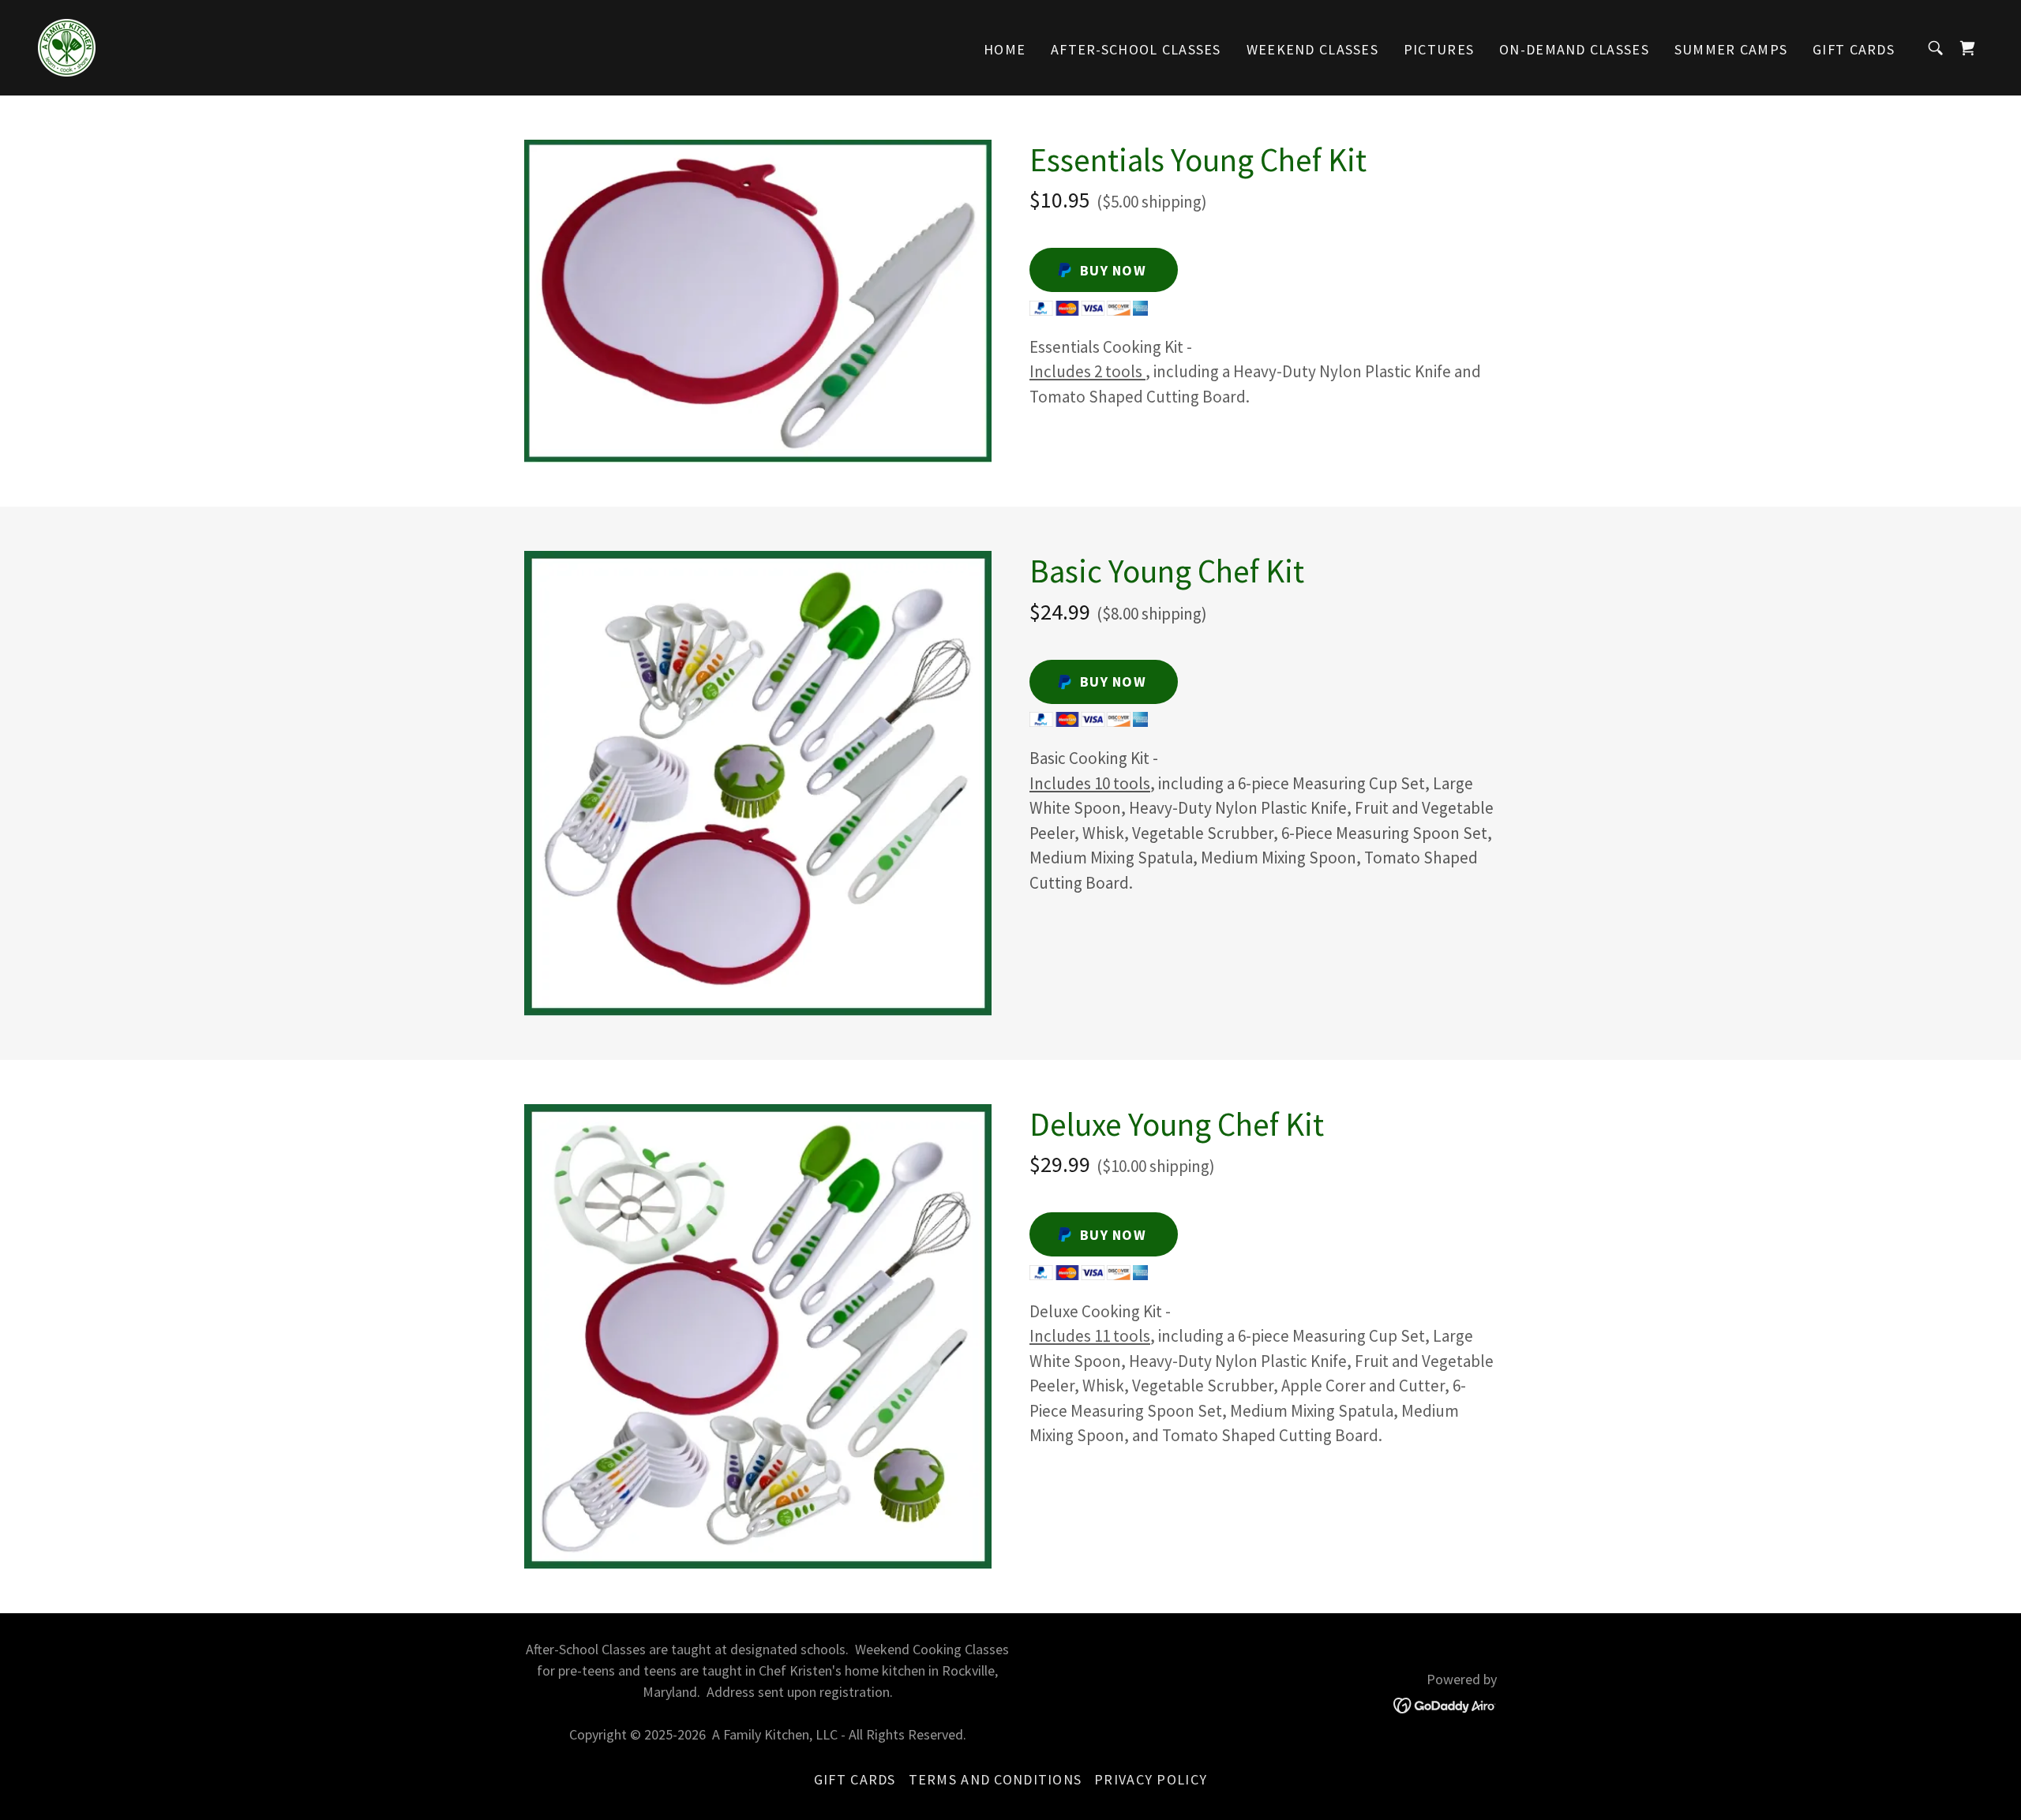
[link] (67, 46)
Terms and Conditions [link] (996, 1779)
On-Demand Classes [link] (1574, 49)
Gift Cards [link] (1854, 49)
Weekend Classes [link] (1312, 49)
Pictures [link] (1439, 49)
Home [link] (1005, 49)
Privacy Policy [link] (1151, 1779)
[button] (1967, 48)
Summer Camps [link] (1731, 49)
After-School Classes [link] (1136, 49)
